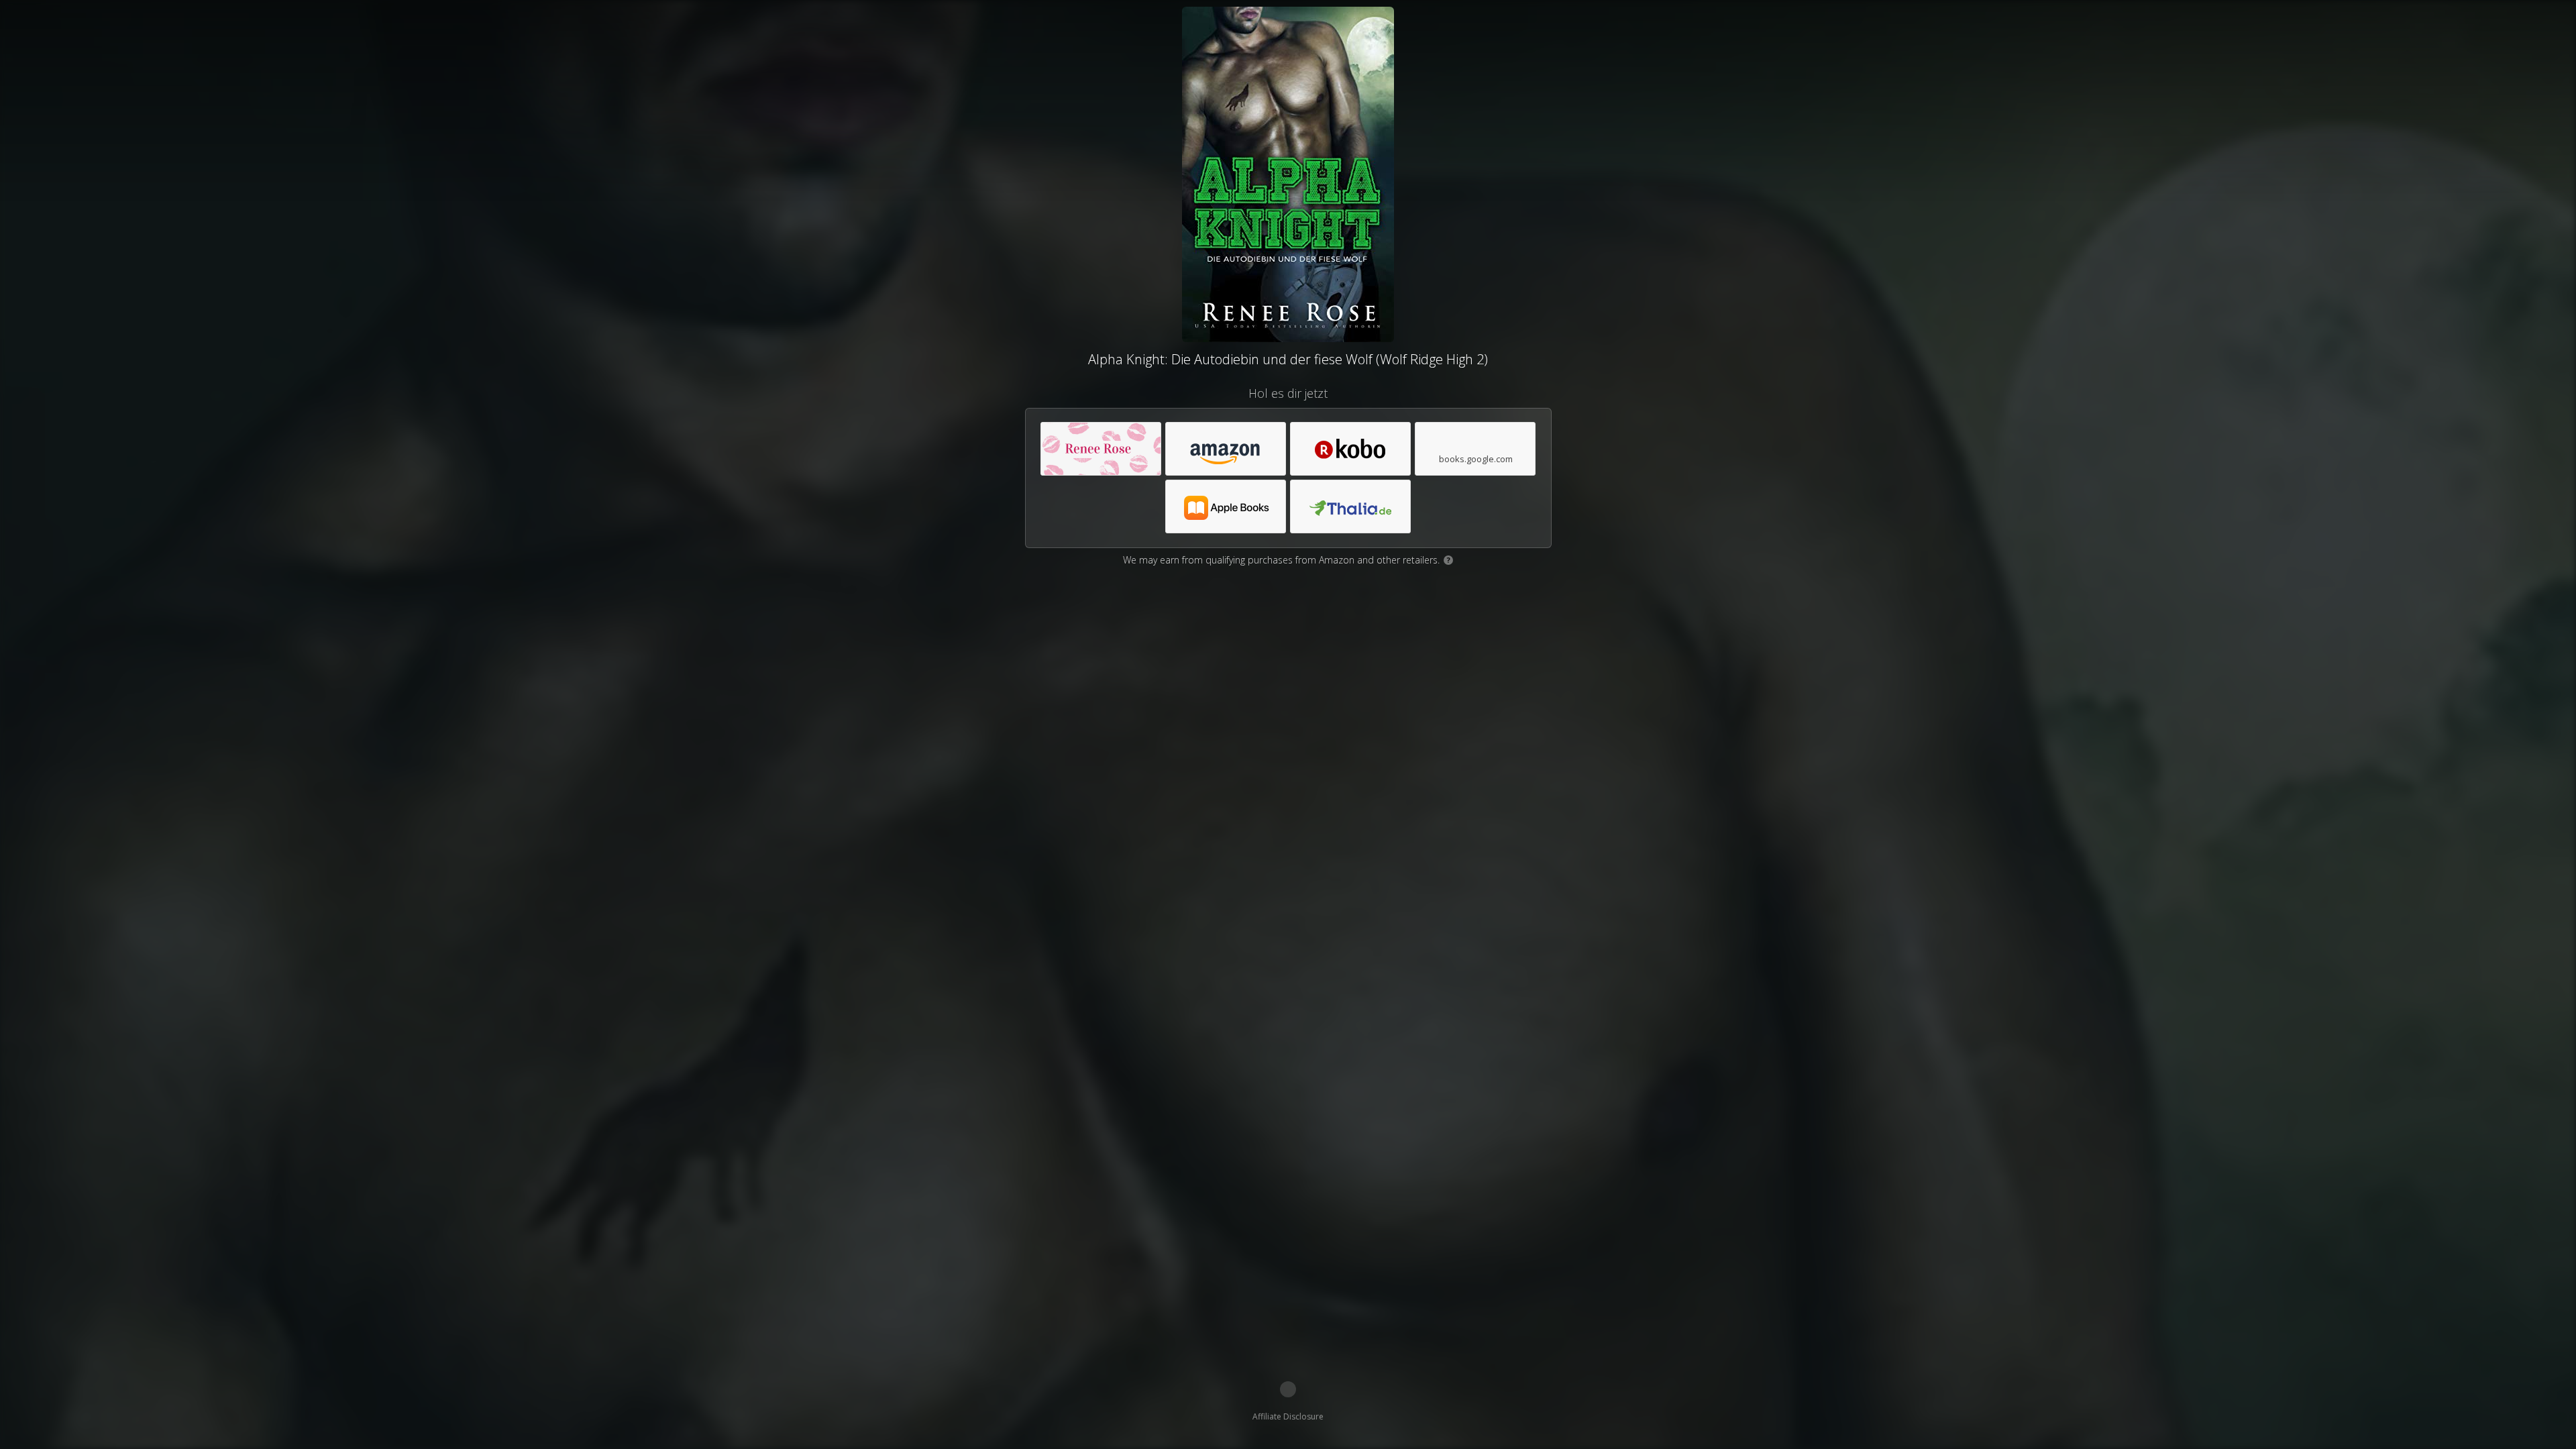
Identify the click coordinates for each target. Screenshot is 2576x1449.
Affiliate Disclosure (1288, 1416)
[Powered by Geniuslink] (1288, 1389)
